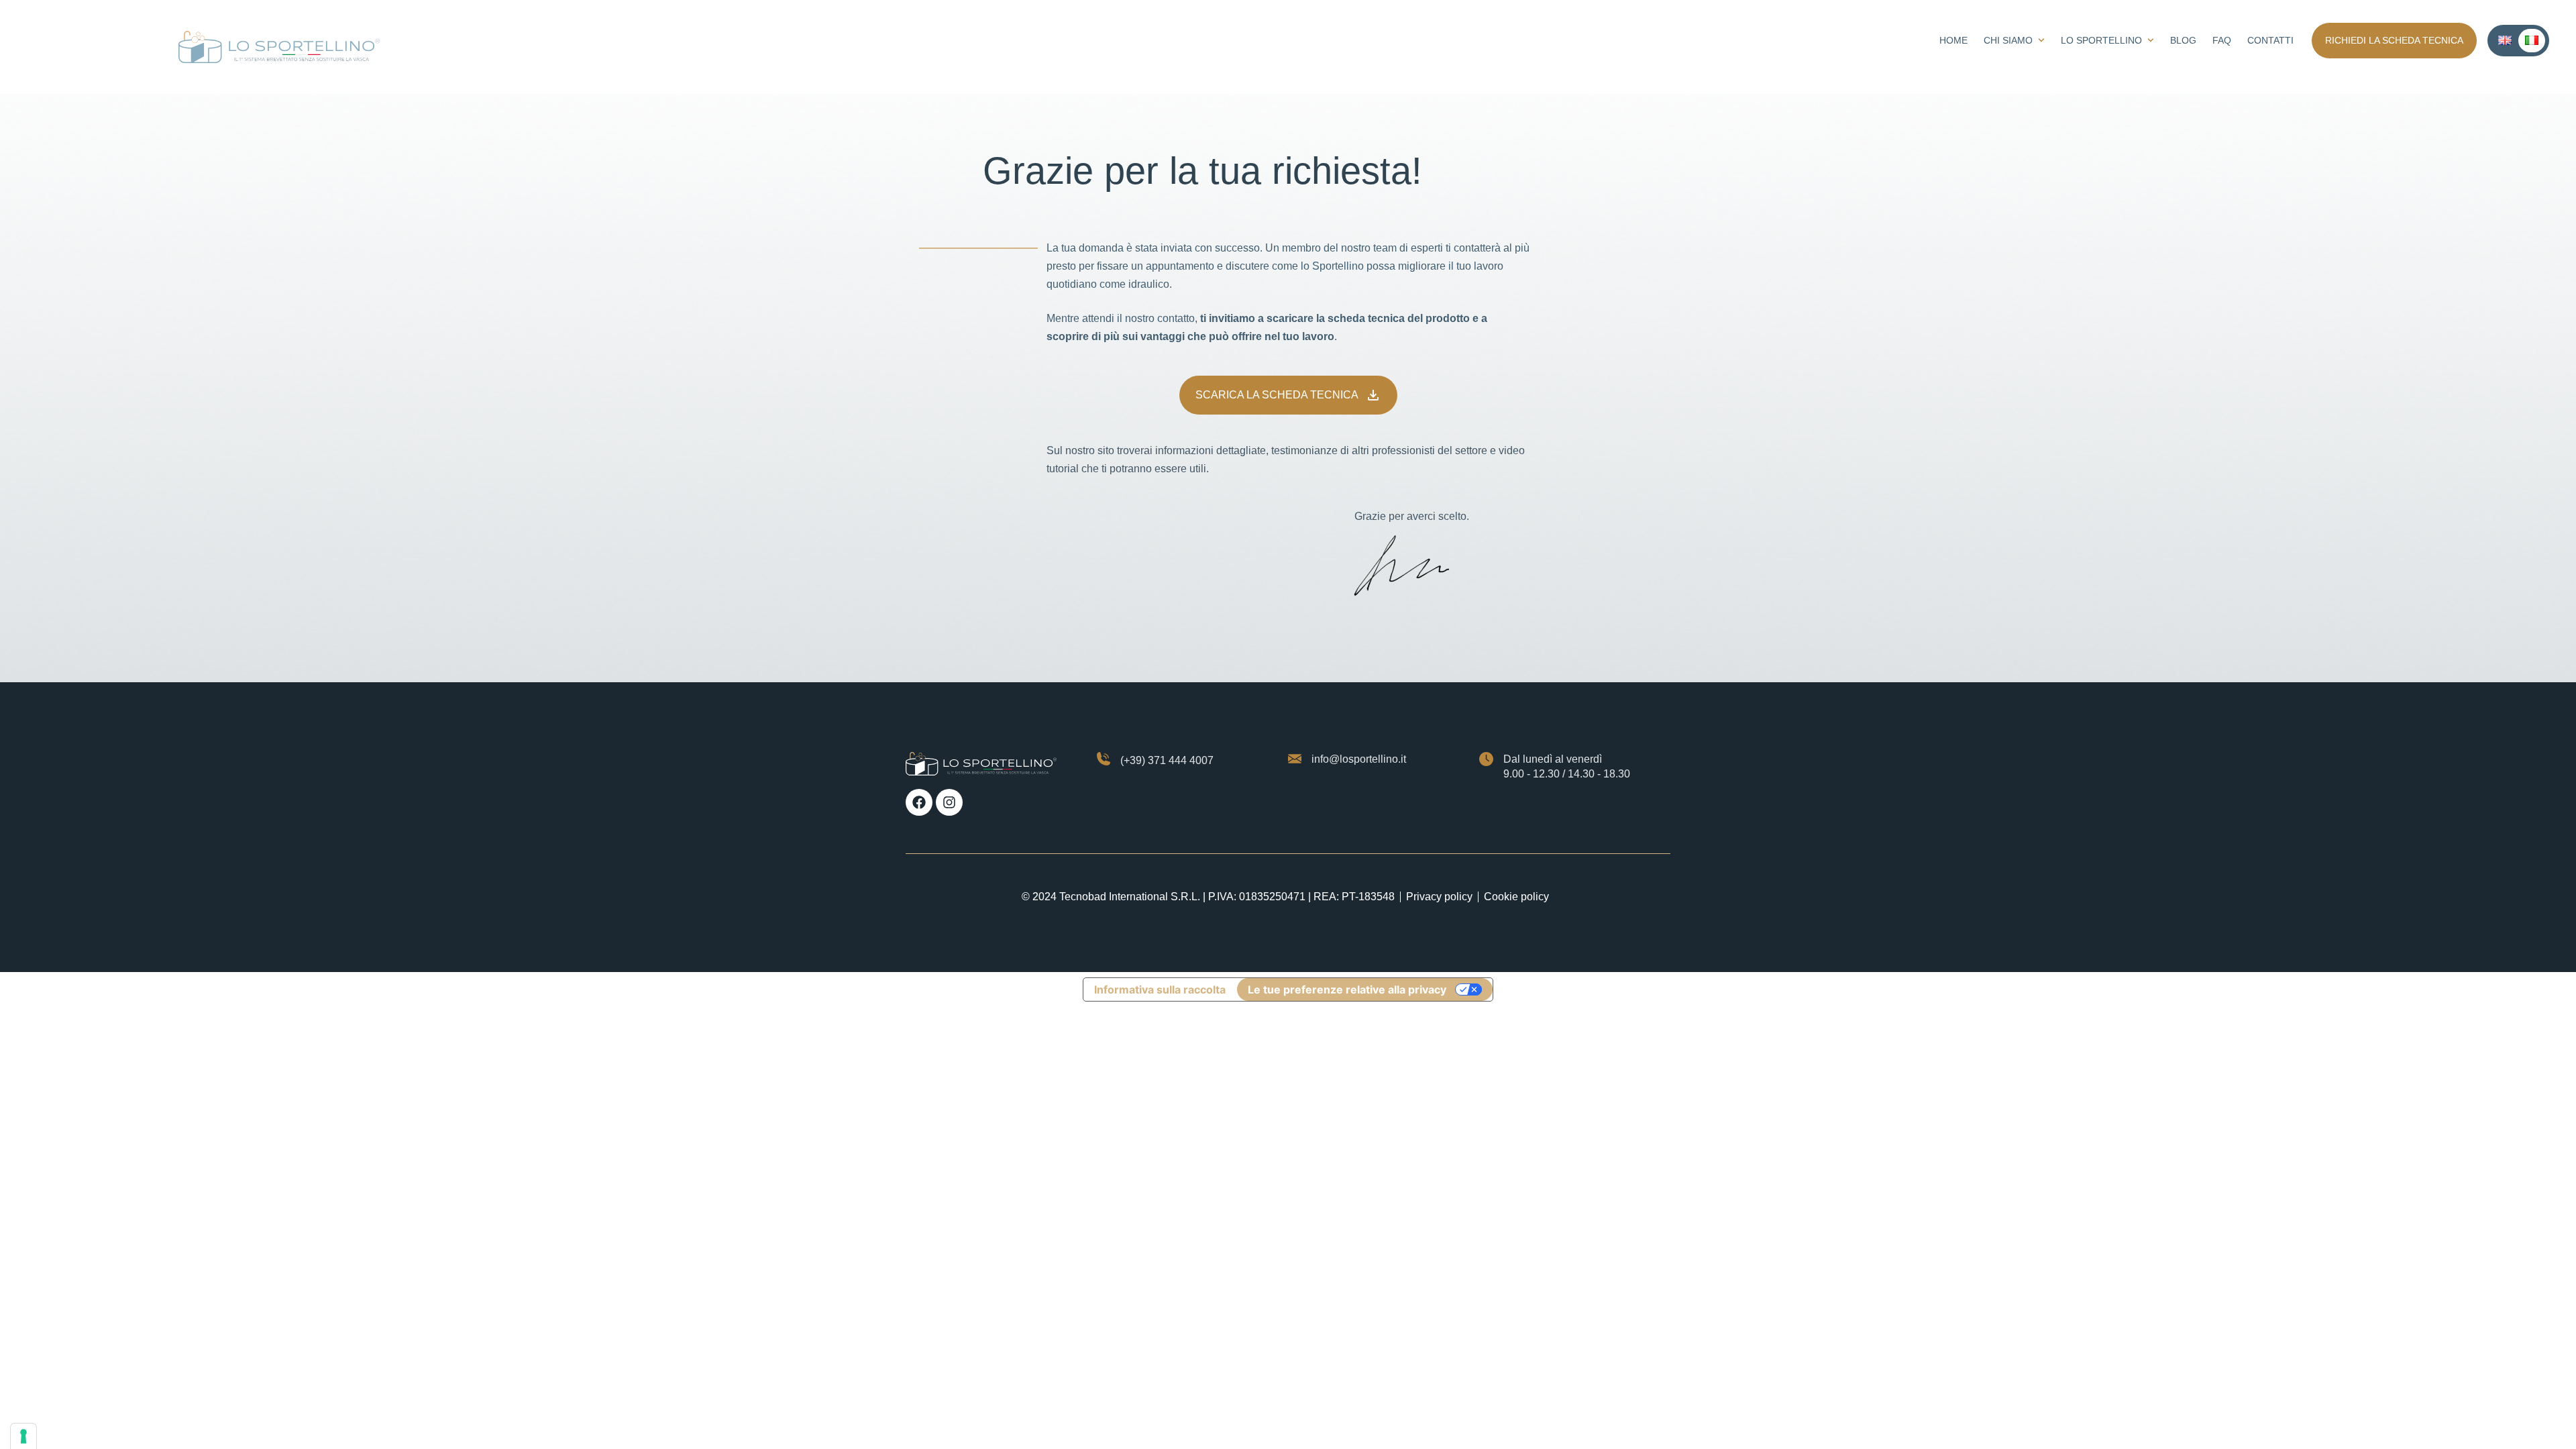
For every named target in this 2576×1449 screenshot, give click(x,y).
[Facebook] (919, 802)
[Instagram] (949, 802)
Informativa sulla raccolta (1160, 989)
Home (1953, 40)
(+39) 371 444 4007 (1167, 760)
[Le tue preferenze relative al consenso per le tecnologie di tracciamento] (23, 1436)
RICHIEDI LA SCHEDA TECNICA (2394, 40)
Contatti (2270, 40)
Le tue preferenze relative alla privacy (1347, 989)
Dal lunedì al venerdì (1553, 759)
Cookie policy (1516, 897)
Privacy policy (1439, 897)
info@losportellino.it (1359, 759)
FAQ (2222, 40)
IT (2532, 41)
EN (2505, 41)
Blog (2183, 40)
